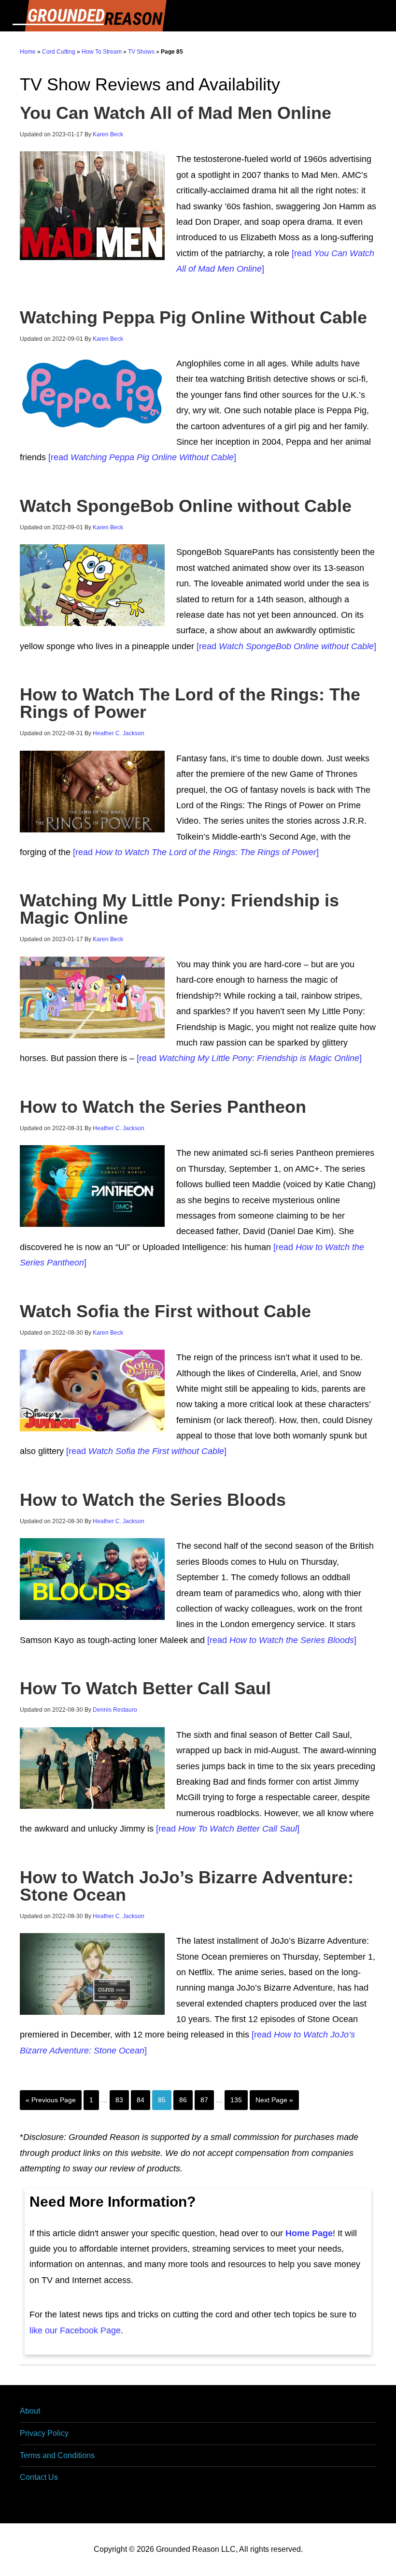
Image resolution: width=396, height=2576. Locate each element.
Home (28, 52)
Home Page (309, 2233)
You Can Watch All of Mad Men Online (176, 113)
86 (183, 2100)
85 (162, 2100)
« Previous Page (51, 2100)
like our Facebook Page (75, 2330)
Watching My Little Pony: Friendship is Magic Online (179, 909)
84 (141, 2100)
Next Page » (274, 2100)
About (30, 2411)
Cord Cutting (59, 52)
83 (119, 2100)
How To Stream (102, 52)
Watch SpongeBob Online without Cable (186, 506)
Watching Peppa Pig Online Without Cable (193, 317)
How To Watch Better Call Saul (145, 1688)
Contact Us (39, 2477)
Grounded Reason (198, 16)
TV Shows (141, 52)
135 (236, 2100)
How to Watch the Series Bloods (153, 1500)
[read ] (141, 457)
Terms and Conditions (57, 2455)
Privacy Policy (44, 2433)
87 (204, 2100)
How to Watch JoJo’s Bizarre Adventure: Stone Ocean (187, 1886)
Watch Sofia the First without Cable (165, 1311)
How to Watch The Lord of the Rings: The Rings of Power (190, 703)
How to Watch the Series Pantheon (163, 1107)
